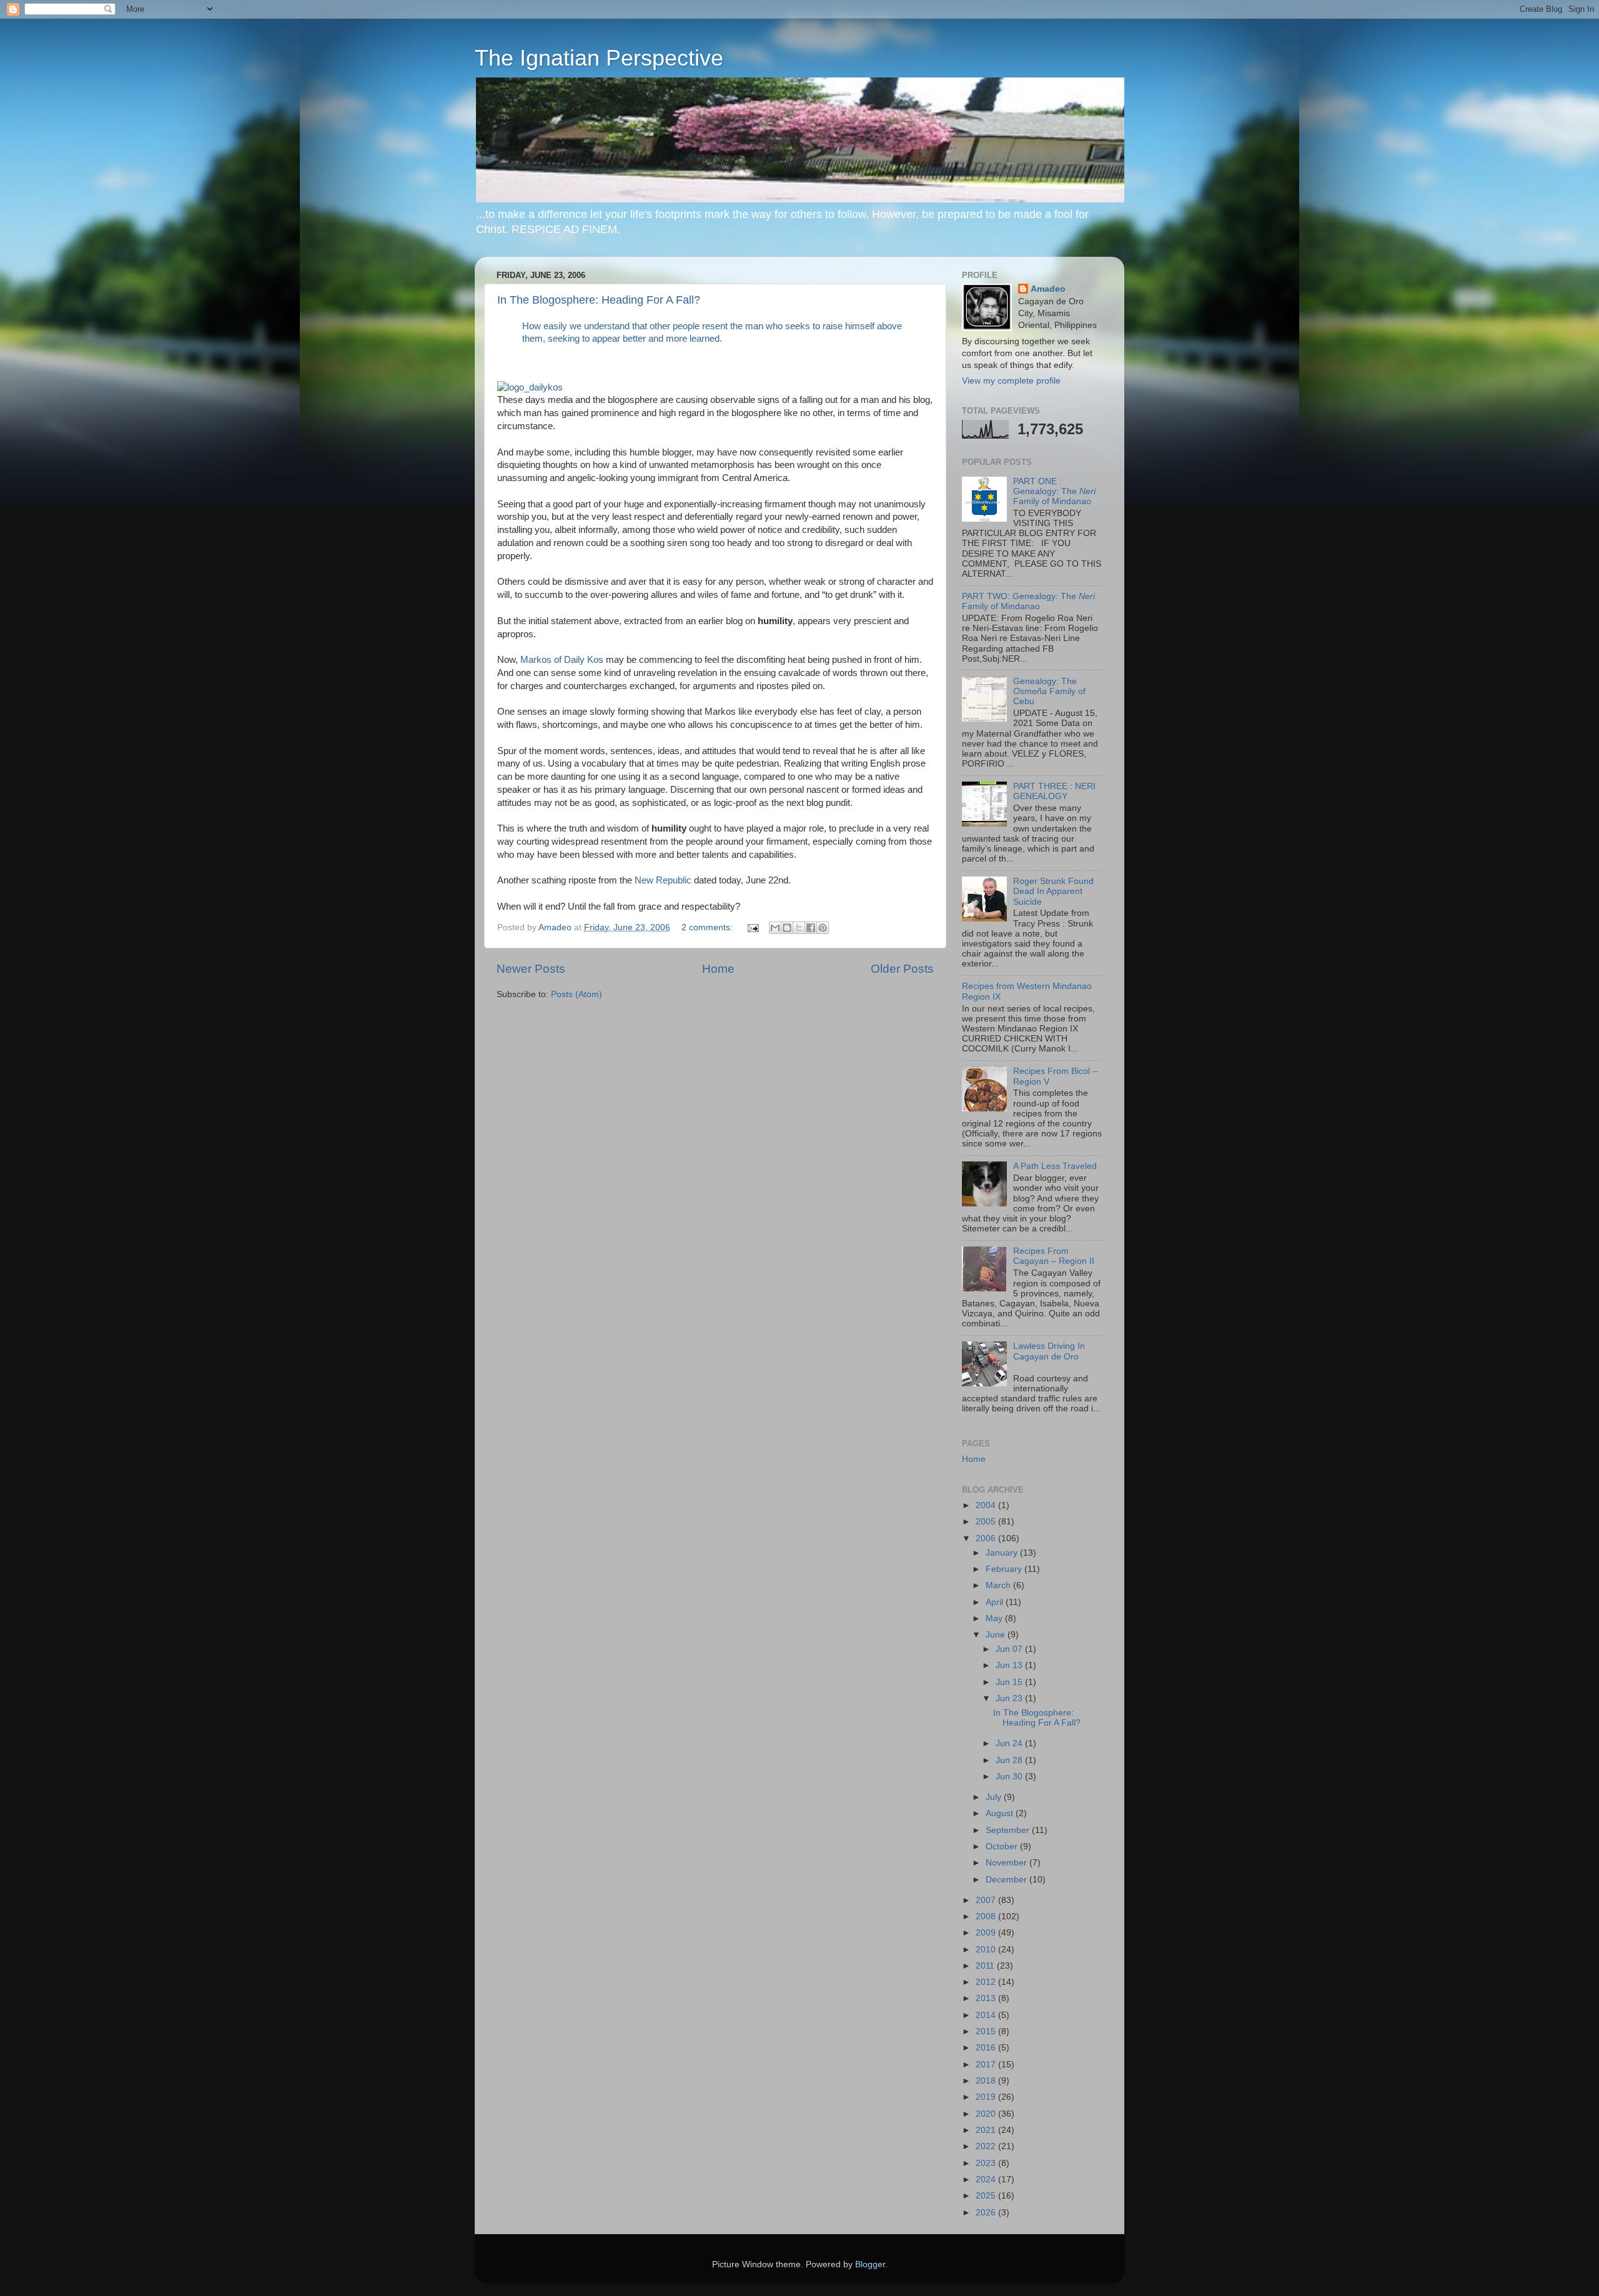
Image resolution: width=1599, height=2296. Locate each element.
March (999, 1585)
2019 (987, 2097)
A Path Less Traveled (1055, 1166)
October (1003, 1846)
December (1007, 1880)
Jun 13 (1010, 1665)
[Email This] (775, 928)
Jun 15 (1010, 1682)
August (1001, 1813)
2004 (987, 1505)
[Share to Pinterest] (823, 928)
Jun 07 (1010, 1649)
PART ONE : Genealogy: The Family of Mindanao (1054, 491)
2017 (987, 2065)
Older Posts (902, 969)
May (995, 1618)
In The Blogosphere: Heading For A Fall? (599, 300)
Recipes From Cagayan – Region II (1054, 1256)
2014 (987, 2015)
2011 (986, 1966)
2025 (987, 2196)
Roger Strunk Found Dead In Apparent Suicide (1053, 891)
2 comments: (708, 927)
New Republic (664, 880)
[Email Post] (752, 927)
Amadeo (1048, 289)
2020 (987, 2114)
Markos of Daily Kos (562, 660)
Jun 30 (1010, 1777)
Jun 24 (1010, 1743)
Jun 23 (1010, 1698)
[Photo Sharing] (804, 199)
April (996, 1602)
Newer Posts (531, 969)
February (1005, 1569)
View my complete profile (1011, 381)
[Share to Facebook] (811, 928)
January (1003, 1553)
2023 (987, 2163)
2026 (987, 2213)
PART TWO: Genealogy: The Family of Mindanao (1028, 601)
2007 (987, 1900)
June (997, 1635)
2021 (987, 2130)
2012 (987, 1982)
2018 (987, 2081)
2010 (987, 1950)
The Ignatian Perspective (599, 58)
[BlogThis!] (787, 928)
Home (718, 969)
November (1007, 1863)
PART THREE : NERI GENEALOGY (1054, 791)
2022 (987, 2146)
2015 (987, 2031)
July (995, 1797)
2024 (987, 2179)
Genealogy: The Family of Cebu (1049, 691)
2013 (987, 1998)
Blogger (870, 2264)
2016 (987, 2048)
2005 (987, 1522)
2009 (987, 1933)
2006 (987, 1538)
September (1009, 1830)
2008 (987, 1916)
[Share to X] (799, 928)
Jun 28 (1010, 1760)
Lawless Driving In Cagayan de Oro (1049, 1351)
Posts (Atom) (577, 994)
